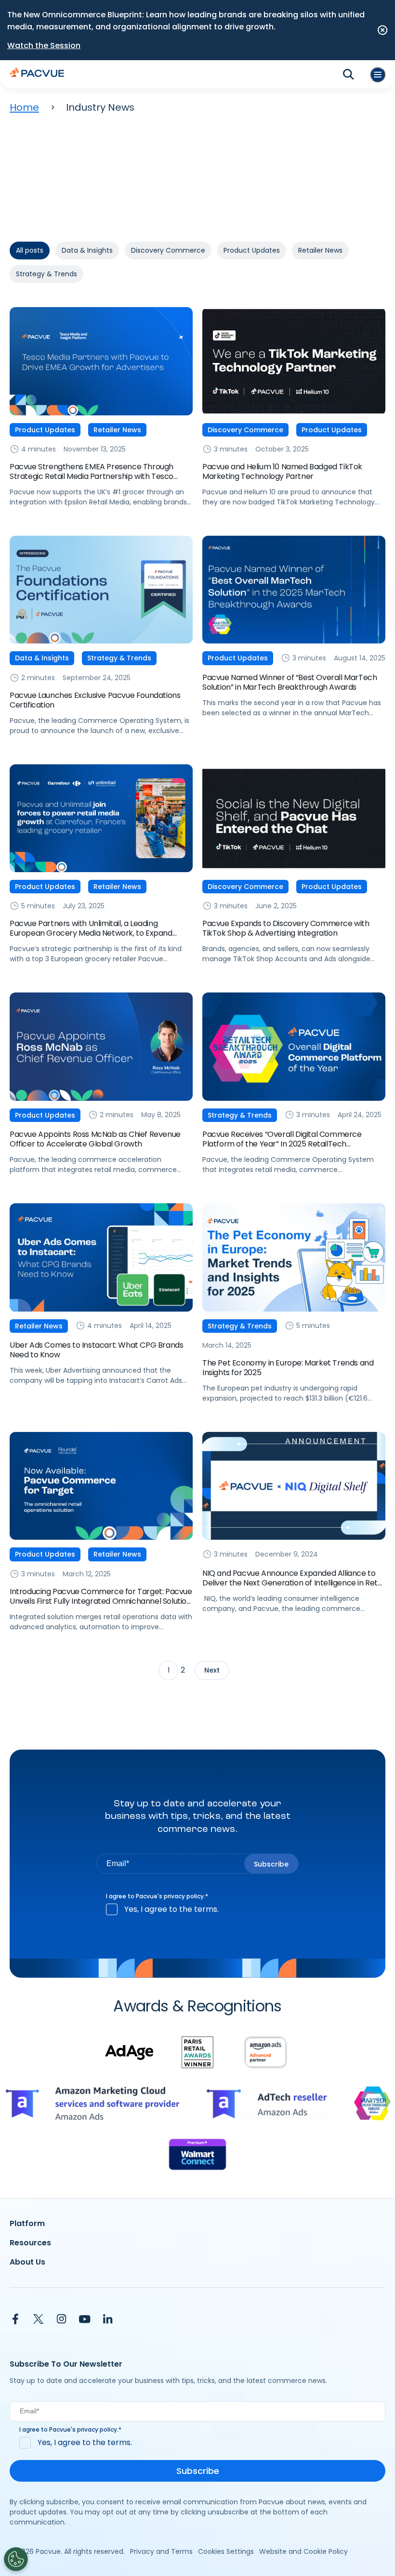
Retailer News (320, 250)
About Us (27, 2262)
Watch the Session (44, 45)
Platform (27, 2223)
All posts (30, 250)
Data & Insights (87, 250)
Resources (30, 2243)
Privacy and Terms (161, 2551)
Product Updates (252, 250)
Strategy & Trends (46, 274)
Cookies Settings (226, 2551)
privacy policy (184, 1896)
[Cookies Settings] (16, 2559)
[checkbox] (197, 1909)
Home (24, 107)
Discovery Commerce (168, 250)
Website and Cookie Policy (303, 2551)
